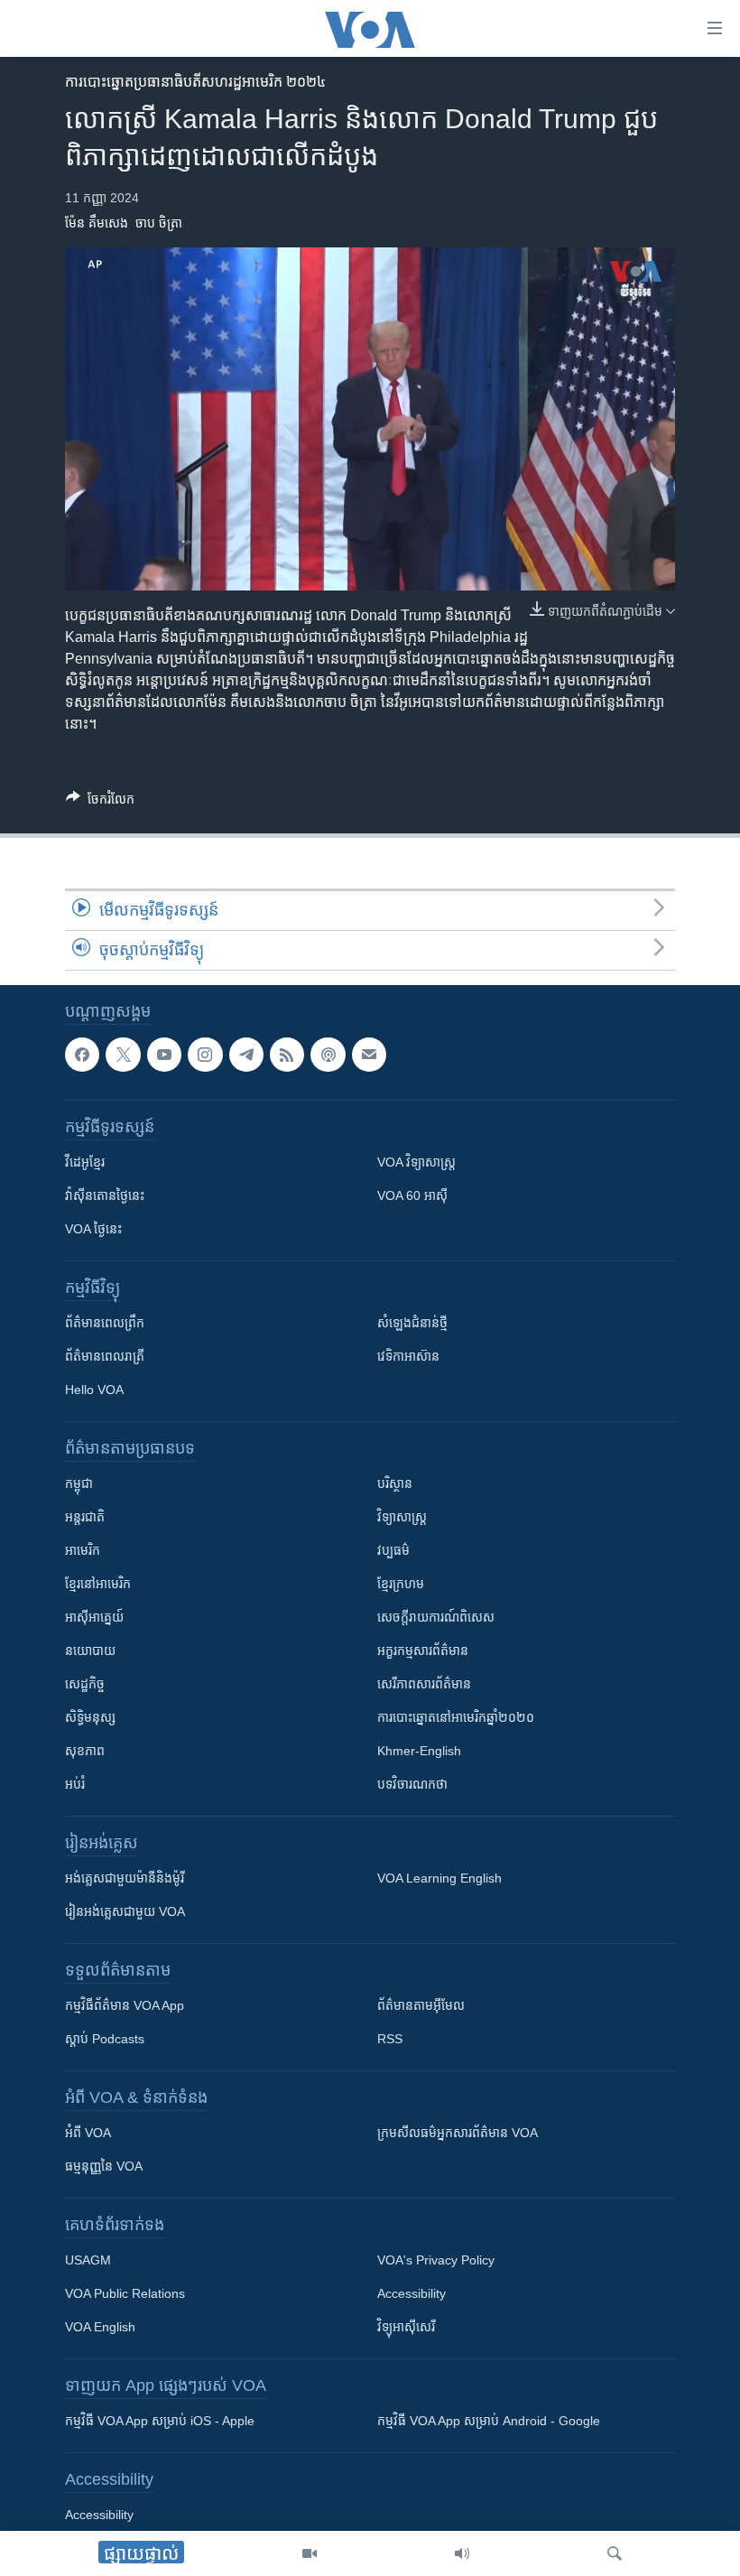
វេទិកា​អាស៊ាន (408, 1357)
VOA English (100, 2328)
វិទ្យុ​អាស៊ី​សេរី (406, 2328)
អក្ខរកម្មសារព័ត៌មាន (423, 1651)
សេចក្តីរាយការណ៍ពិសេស (436, 1618)
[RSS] (287, 1055)
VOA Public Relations (125, 2294)
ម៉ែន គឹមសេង (97, 223)
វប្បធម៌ (393, 1551)
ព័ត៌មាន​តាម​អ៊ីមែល (421, 2006)
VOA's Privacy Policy (436, 2261)
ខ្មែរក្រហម (401, 1585)
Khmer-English (419, 1752)
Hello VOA (94, 1390)
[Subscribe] (369, 1055)
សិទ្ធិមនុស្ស (90, 1718)
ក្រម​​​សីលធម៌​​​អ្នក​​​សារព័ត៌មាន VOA (458, 2134)
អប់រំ (75, 1785)
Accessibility (412, 2294)
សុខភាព (85, 1752)
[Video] (310, 2553)
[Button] (100, 802)
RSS (390, 2040)
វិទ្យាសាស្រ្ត (402, 1518)
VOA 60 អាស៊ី (412, 1196)
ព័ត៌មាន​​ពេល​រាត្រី (105, 1357)
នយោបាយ (90, 1651)
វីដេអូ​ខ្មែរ (85, 1163)
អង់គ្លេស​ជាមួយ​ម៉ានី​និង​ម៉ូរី (125, 1879)
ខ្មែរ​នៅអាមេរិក (98, 1585)
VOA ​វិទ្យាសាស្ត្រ (416, 1163)
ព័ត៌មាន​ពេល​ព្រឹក (105, 1324)
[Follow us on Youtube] (164, 1055)
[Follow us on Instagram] (205, 1055)
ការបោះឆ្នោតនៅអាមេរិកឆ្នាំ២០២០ (456, 1718)
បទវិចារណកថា (412, 1785)
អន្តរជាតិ (85, 1518)
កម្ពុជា (79, 1484)
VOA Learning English (439, 1879)
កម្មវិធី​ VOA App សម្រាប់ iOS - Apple (160, 2422)
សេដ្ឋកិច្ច (85, 1685)
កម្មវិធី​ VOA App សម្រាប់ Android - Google (489, 2422)
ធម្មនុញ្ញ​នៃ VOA (104, 2167)
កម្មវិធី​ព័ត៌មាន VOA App (125, 2006)
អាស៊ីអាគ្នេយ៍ (94, 1618)
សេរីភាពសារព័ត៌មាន (424, 1685)
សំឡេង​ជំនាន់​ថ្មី (412, 1324)
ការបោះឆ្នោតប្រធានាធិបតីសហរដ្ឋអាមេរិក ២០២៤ (195, 82)
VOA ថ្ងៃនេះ (93, 1230)
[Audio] (462, 2553)
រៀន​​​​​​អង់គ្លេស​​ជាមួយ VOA (125, 1912)
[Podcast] (328, 1055)
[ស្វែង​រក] (615, 2553)
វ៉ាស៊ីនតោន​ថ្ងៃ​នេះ (105, 1196)
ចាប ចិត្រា (159, 223)
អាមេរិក (83, 1551)
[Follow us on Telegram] (246, 1055)
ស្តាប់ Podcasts (105, 2040)
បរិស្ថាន (395, 1484)
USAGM (88, 2261)
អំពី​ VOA (88, 2134)
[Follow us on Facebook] (82, 1055)
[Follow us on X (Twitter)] (123, 1055)
